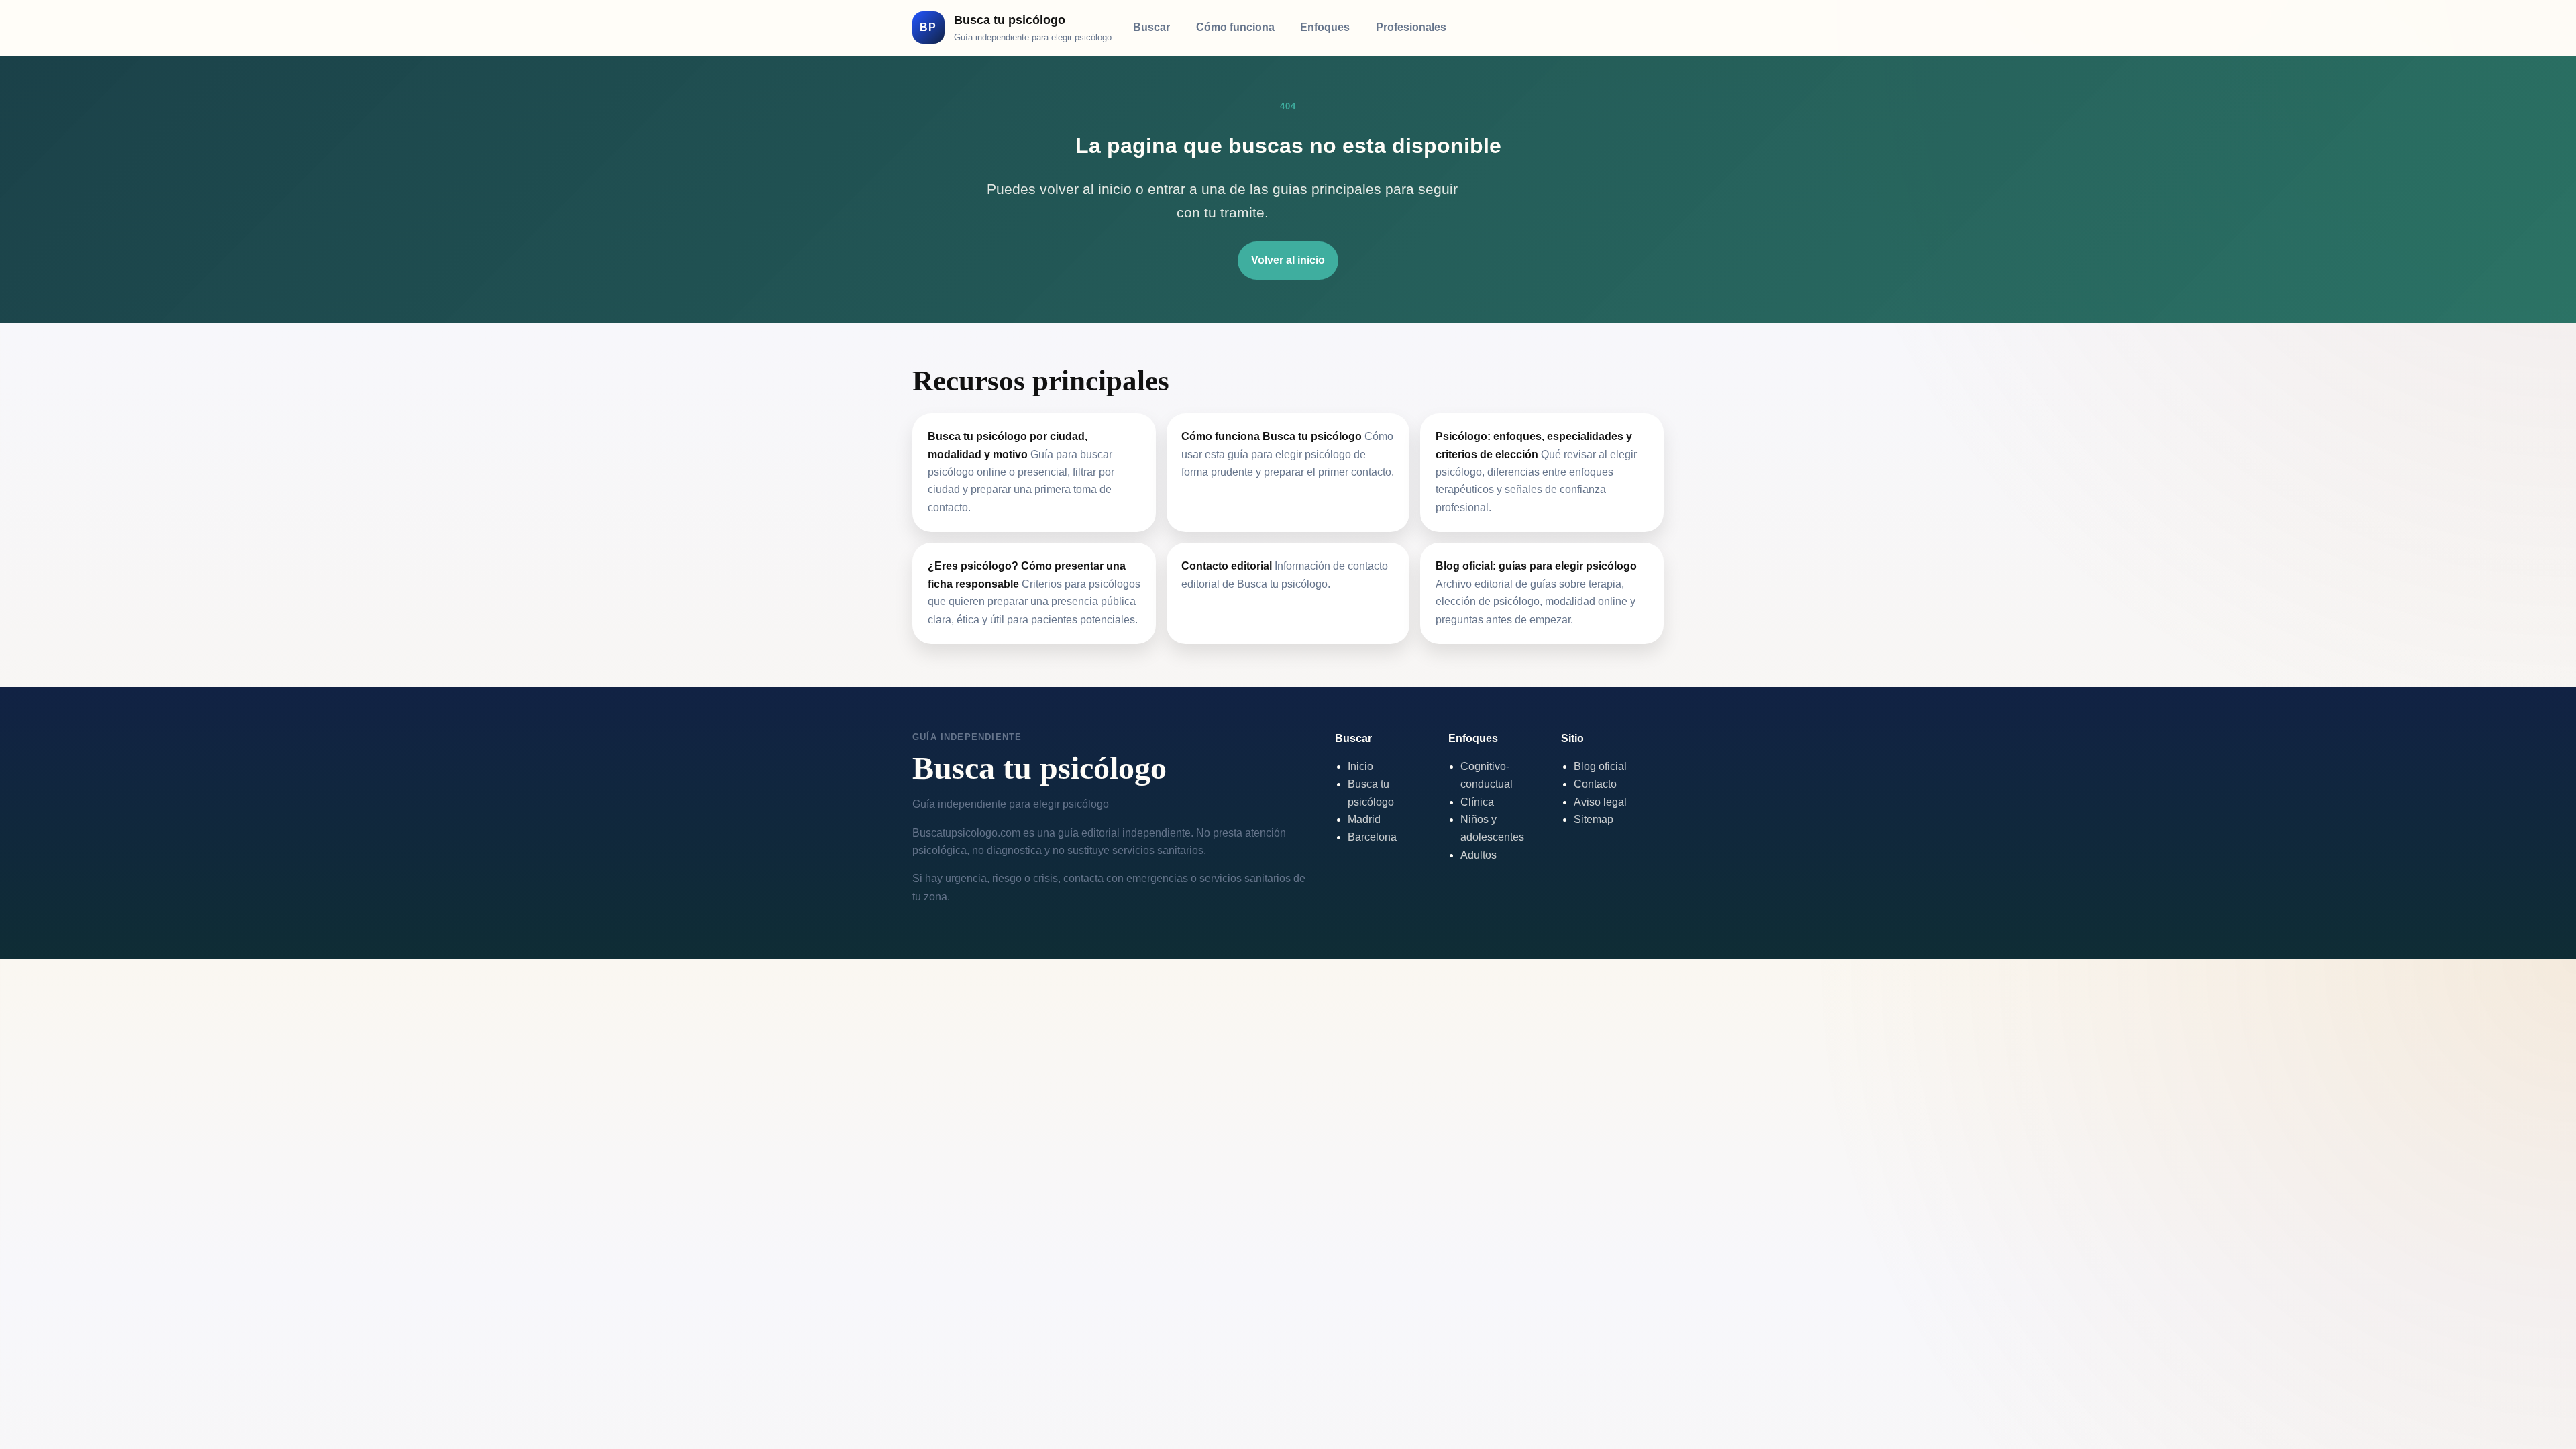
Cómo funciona (1235, 27)
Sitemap (1594, 819)
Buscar (1151, 27)
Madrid (1364, 819)
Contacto (1595, 784)
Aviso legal (1600, 802)
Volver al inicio (1288, 260)
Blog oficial (1600, 766)
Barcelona (1372, 837)
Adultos (1479, 855)
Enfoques (1325, 27)
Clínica (1477, 802)
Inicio (1360, 766)
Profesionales (1411, 27)
